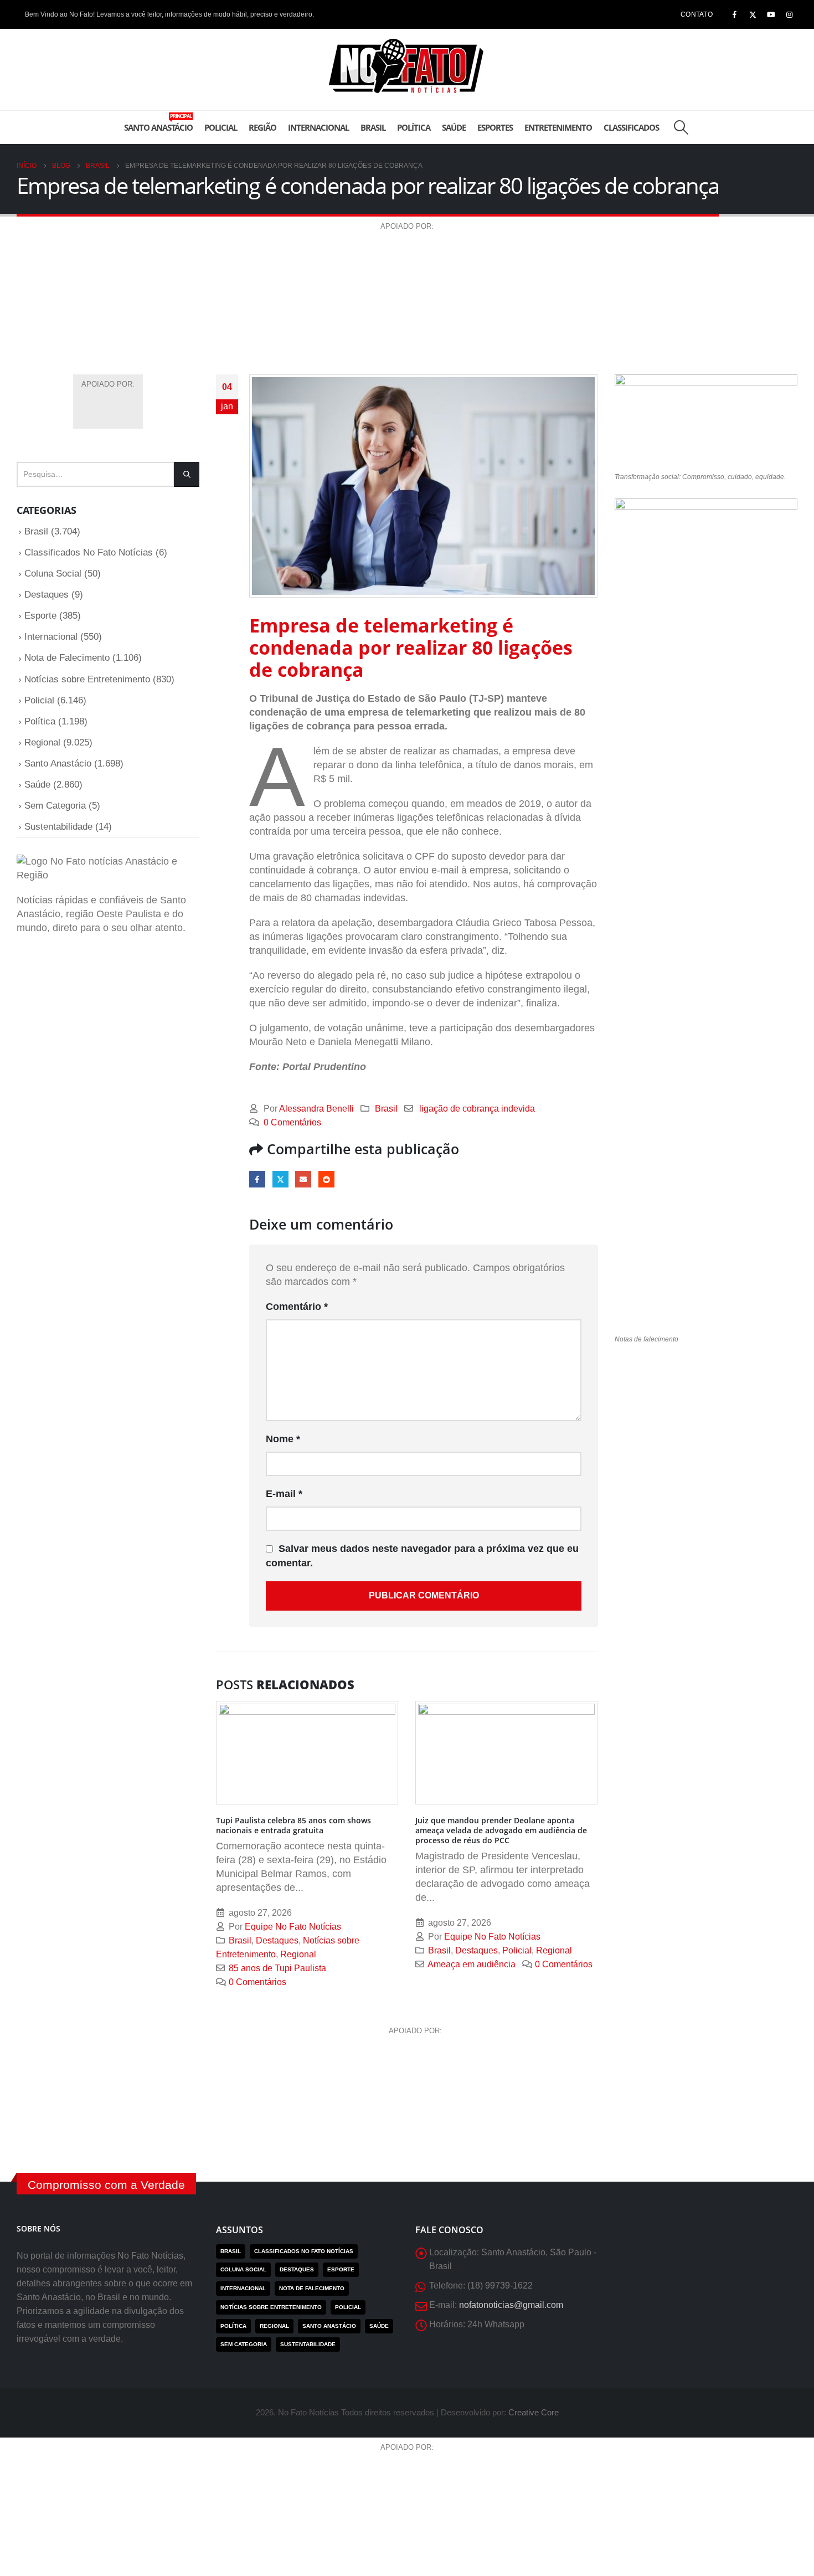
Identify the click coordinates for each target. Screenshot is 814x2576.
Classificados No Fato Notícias (89, 552)
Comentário (297, 1307)
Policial (221, 127)
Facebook (257, 1179)
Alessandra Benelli (316, 1108)
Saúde (454, 127)
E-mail (303, 1179)
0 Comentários (292, 1122)
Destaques (277, 1940)
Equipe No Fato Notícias (293, 1926)
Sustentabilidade (58, 827)
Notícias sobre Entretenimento (87, 679)
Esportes (495, 127)
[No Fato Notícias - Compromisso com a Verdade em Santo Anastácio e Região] (407, 70)
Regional (298, 1954)
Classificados (631, 127)
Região (262, 127)
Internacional (318, 127)
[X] (753, 14)
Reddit (326, 1179)
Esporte (40, 616)
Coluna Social (53, 574)
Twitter (280, 1179)
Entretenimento (558, 127)
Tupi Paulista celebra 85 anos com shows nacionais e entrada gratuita (293, 1825)
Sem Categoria (55, 806)
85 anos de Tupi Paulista (277, 1968)
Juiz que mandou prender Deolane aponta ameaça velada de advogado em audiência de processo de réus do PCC (501, 1830)
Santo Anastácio (158, 123)
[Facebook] (734, 14)
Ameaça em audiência (472, 1964)
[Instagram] (789, 14)
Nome (283, 1439)
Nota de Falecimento (67, 658)
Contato (697, 14)
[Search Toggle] (681, 127)
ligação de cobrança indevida (477, 1108)
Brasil (373, 127)
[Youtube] (771, 14)
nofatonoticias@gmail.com (511, 2305)
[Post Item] (307, 1753)
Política (414, 127)
